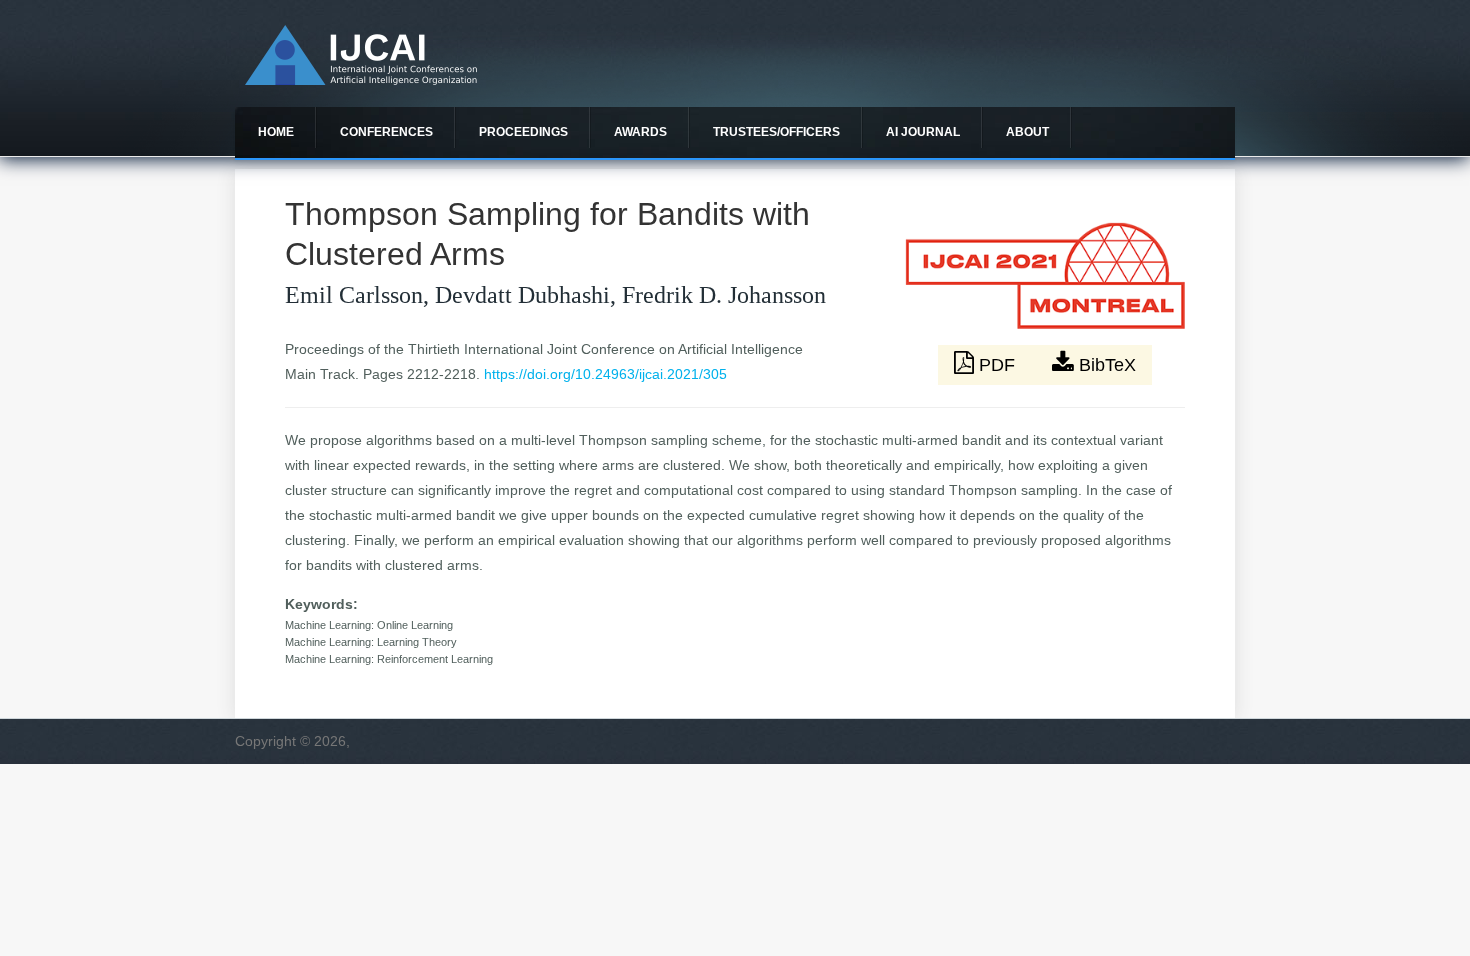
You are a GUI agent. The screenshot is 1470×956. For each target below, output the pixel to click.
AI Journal (923, 132)
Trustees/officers (776, 132)
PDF (997, 365)
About (1027, 132)
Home (276, 132)
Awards (640, 132)
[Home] (361, 80)
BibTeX (1105, 365)
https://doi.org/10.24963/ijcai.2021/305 (605, 374)
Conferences (386, 132)
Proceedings (523, 132)
